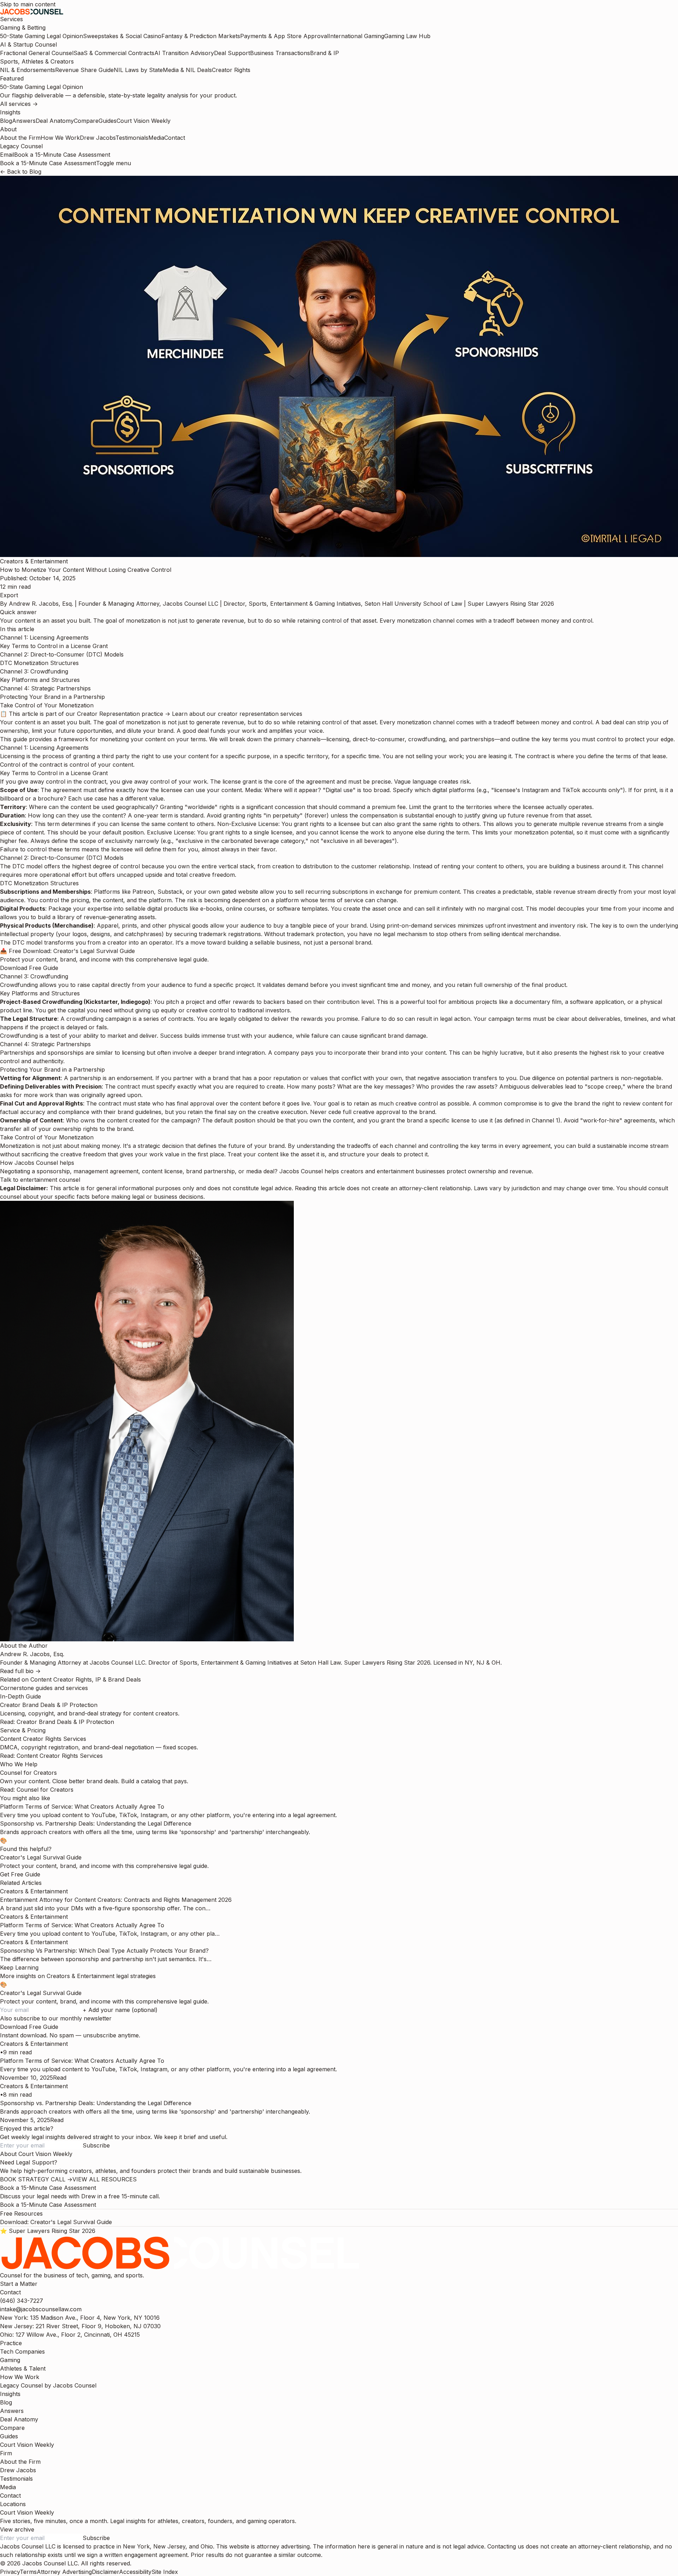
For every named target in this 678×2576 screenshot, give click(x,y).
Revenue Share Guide (84, 70)
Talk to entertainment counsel (40, 1180)
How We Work (60, 138)
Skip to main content (28, 4)
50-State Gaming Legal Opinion (41, 36)
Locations (13, 2504)
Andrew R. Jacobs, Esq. (41, 604)
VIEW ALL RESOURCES (105, 2179)
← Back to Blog (21, 172)
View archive (17, 2529)
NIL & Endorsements (28, 70)
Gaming (10, 2360)
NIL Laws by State (138, 70)
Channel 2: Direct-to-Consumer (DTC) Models (62, 654)
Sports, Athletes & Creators (37, 61)
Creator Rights (231, 70)
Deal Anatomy (55, 121)
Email (7, 155)
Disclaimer (105, 2572)
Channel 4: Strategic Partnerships (45, 688)
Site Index (165, 2572)
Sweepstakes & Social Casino (122, 36)
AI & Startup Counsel (28, 44)
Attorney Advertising (64, 2572)
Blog (6, 121)
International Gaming (356, 36)
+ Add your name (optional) (120, 2010)
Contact (175, 138)
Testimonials (132, 138)
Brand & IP (325, 53)
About (8, 129)
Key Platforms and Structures (40, 680)
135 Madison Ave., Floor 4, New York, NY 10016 (80, 2318)
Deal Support (232, 53)
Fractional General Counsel (37, 53)
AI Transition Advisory (184, 53)
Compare (86, 121)
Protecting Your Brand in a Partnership (52, 697)
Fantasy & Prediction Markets (201, 36)
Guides (108, 121)
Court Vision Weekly (144, 121)
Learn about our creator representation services (237, 714)
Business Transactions (280, 53)
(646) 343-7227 (22, 2301)
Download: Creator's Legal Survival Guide (56, 2222)
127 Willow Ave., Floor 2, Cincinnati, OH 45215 (70, 2335)
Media (156, 138)
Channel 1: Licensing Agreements (44, 637)
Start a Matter (19, 2284)
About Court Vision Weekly (36, 2154)
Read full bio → (20, 1671)
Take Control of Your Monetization (47, 705)
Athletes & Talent (23, 2368)
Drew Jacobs (98, 138)
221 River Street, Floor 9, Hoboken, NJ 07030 (80, 2326)
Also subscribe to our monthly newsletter (56, 2018)
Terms (28, 2572)
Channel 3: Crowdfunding (34, 671)
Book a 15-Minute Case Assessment (62, 155)
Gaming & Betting (23, 28)
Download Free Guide (29, 968)
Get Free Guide (20, 1874)
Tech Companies (22, 2352)
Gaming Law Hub (407, 36)
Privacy (10, 2572)
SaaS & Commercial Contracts (114, 53)
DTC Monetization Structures (39, 663)
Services (11, 19)
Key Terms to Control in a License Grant (54, 646)
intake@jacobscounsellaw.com (41, 2309)
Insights (10, 112)
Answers (24, 121)
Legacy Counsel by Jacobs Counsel (48, 2385)
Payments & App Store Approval (284, 36)
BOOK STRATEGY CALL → (36, 2179)
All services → (19, 104)
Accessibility (135, 2572)
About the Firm (20, 138)
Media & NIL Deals (187, 70)
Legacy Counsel (21, 146)
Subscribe (96, 2145)
